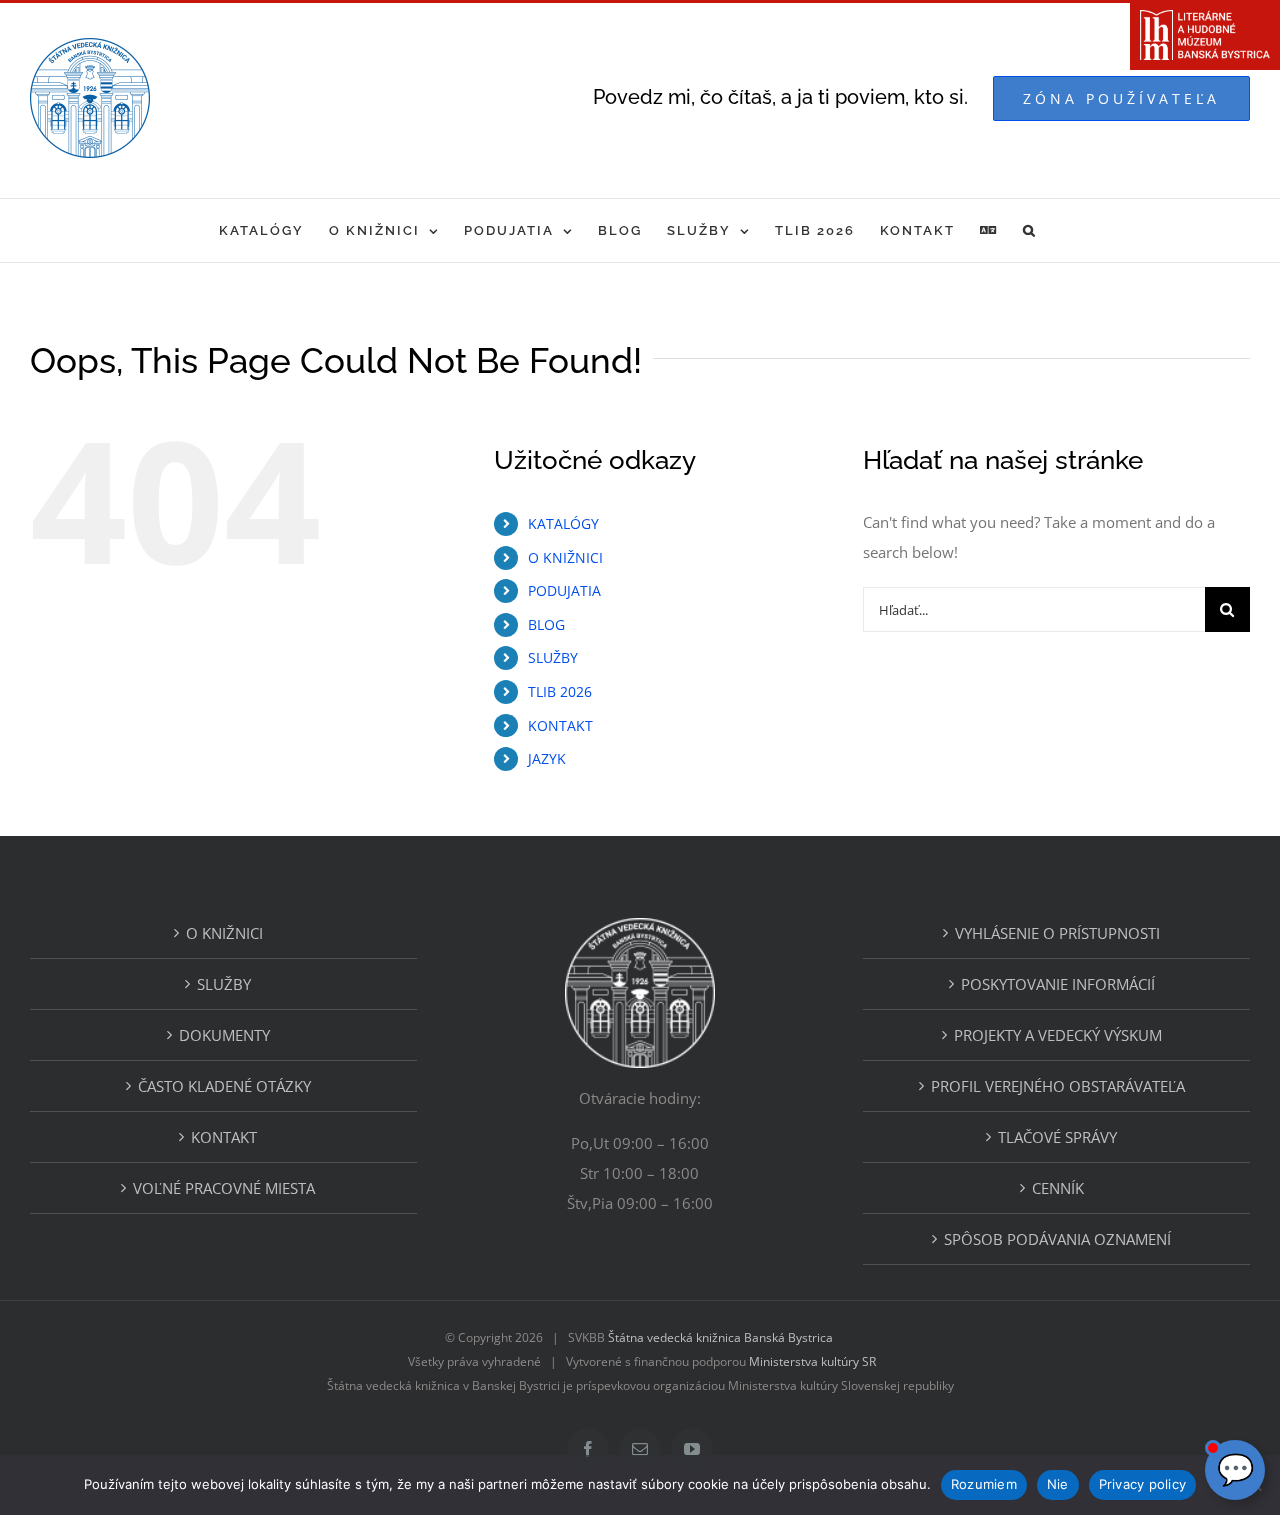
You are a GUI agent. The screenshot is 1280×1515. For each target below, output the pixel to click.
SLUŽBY (553, 657)
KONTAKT (560, 725)
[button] (1030, 230)
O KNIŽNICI (565, 557)
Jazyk (547, 758)
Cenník (1058, 1188)
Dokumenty (224, 1035)
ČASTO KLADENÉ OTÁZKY (224, 1086)
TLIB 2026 (560, 691)
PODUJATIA (564, 590)
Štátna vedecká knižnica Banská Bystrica (720, 1337)
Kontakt (224, 1137)
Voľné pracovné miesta (224, 1188)
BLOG (546, 624)
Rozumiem (984, 1484)
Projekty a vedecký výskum (1058, 1035)
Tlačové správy (1057, 1137)
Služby (224, 984)
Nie (1058, 1484)
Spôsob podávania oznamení (1057, 1239)
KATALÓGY (563, 523)
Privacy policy (1143, 1484)
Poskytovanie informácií (1058, 984)
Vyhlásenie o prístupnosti (1057, 933)
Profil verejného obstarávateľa (1058, 1086)
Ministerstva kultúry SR (812, 1361)
